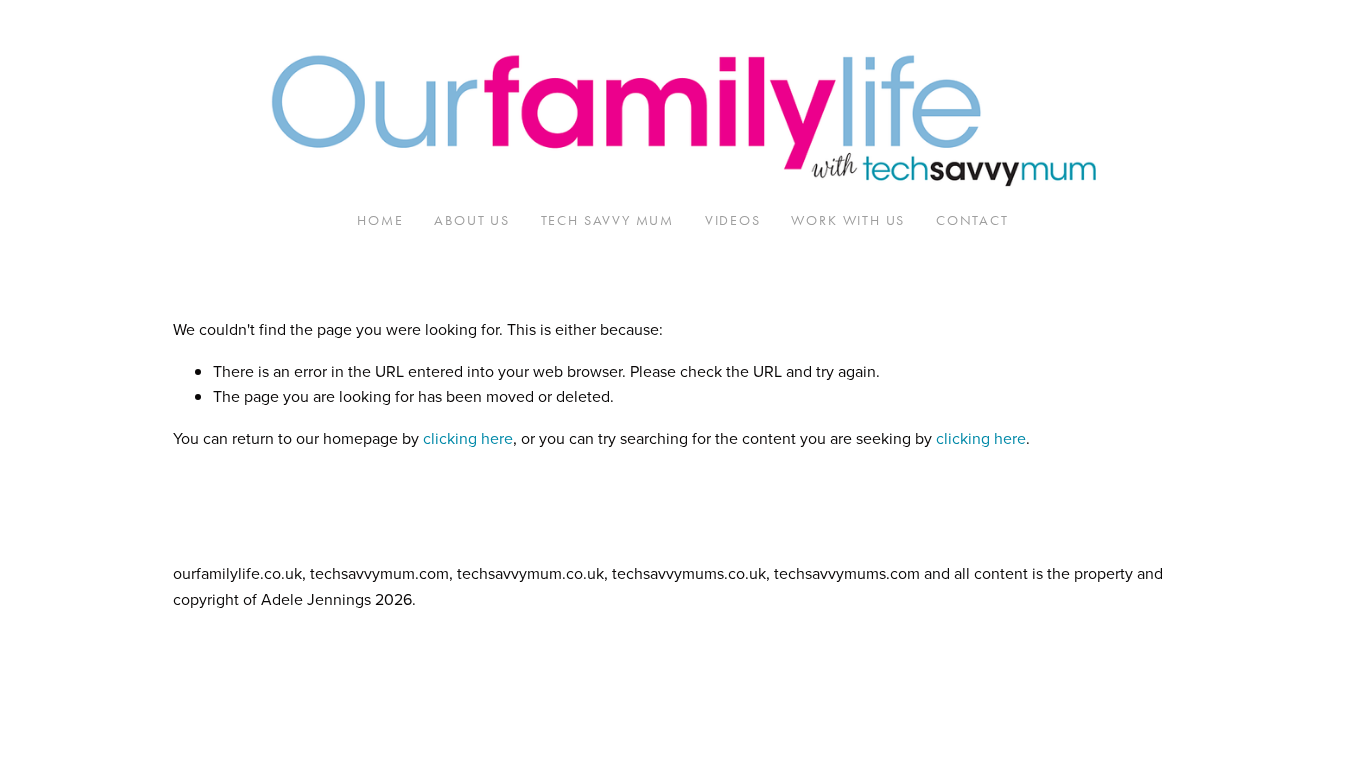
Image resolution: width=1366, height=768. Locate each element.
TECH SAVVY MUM (607, 220)
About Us (471, 220)
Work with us (848, 220)
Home (380, 220)
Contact (972, 220)
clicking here (468, 438)
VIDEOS (733, 220)
